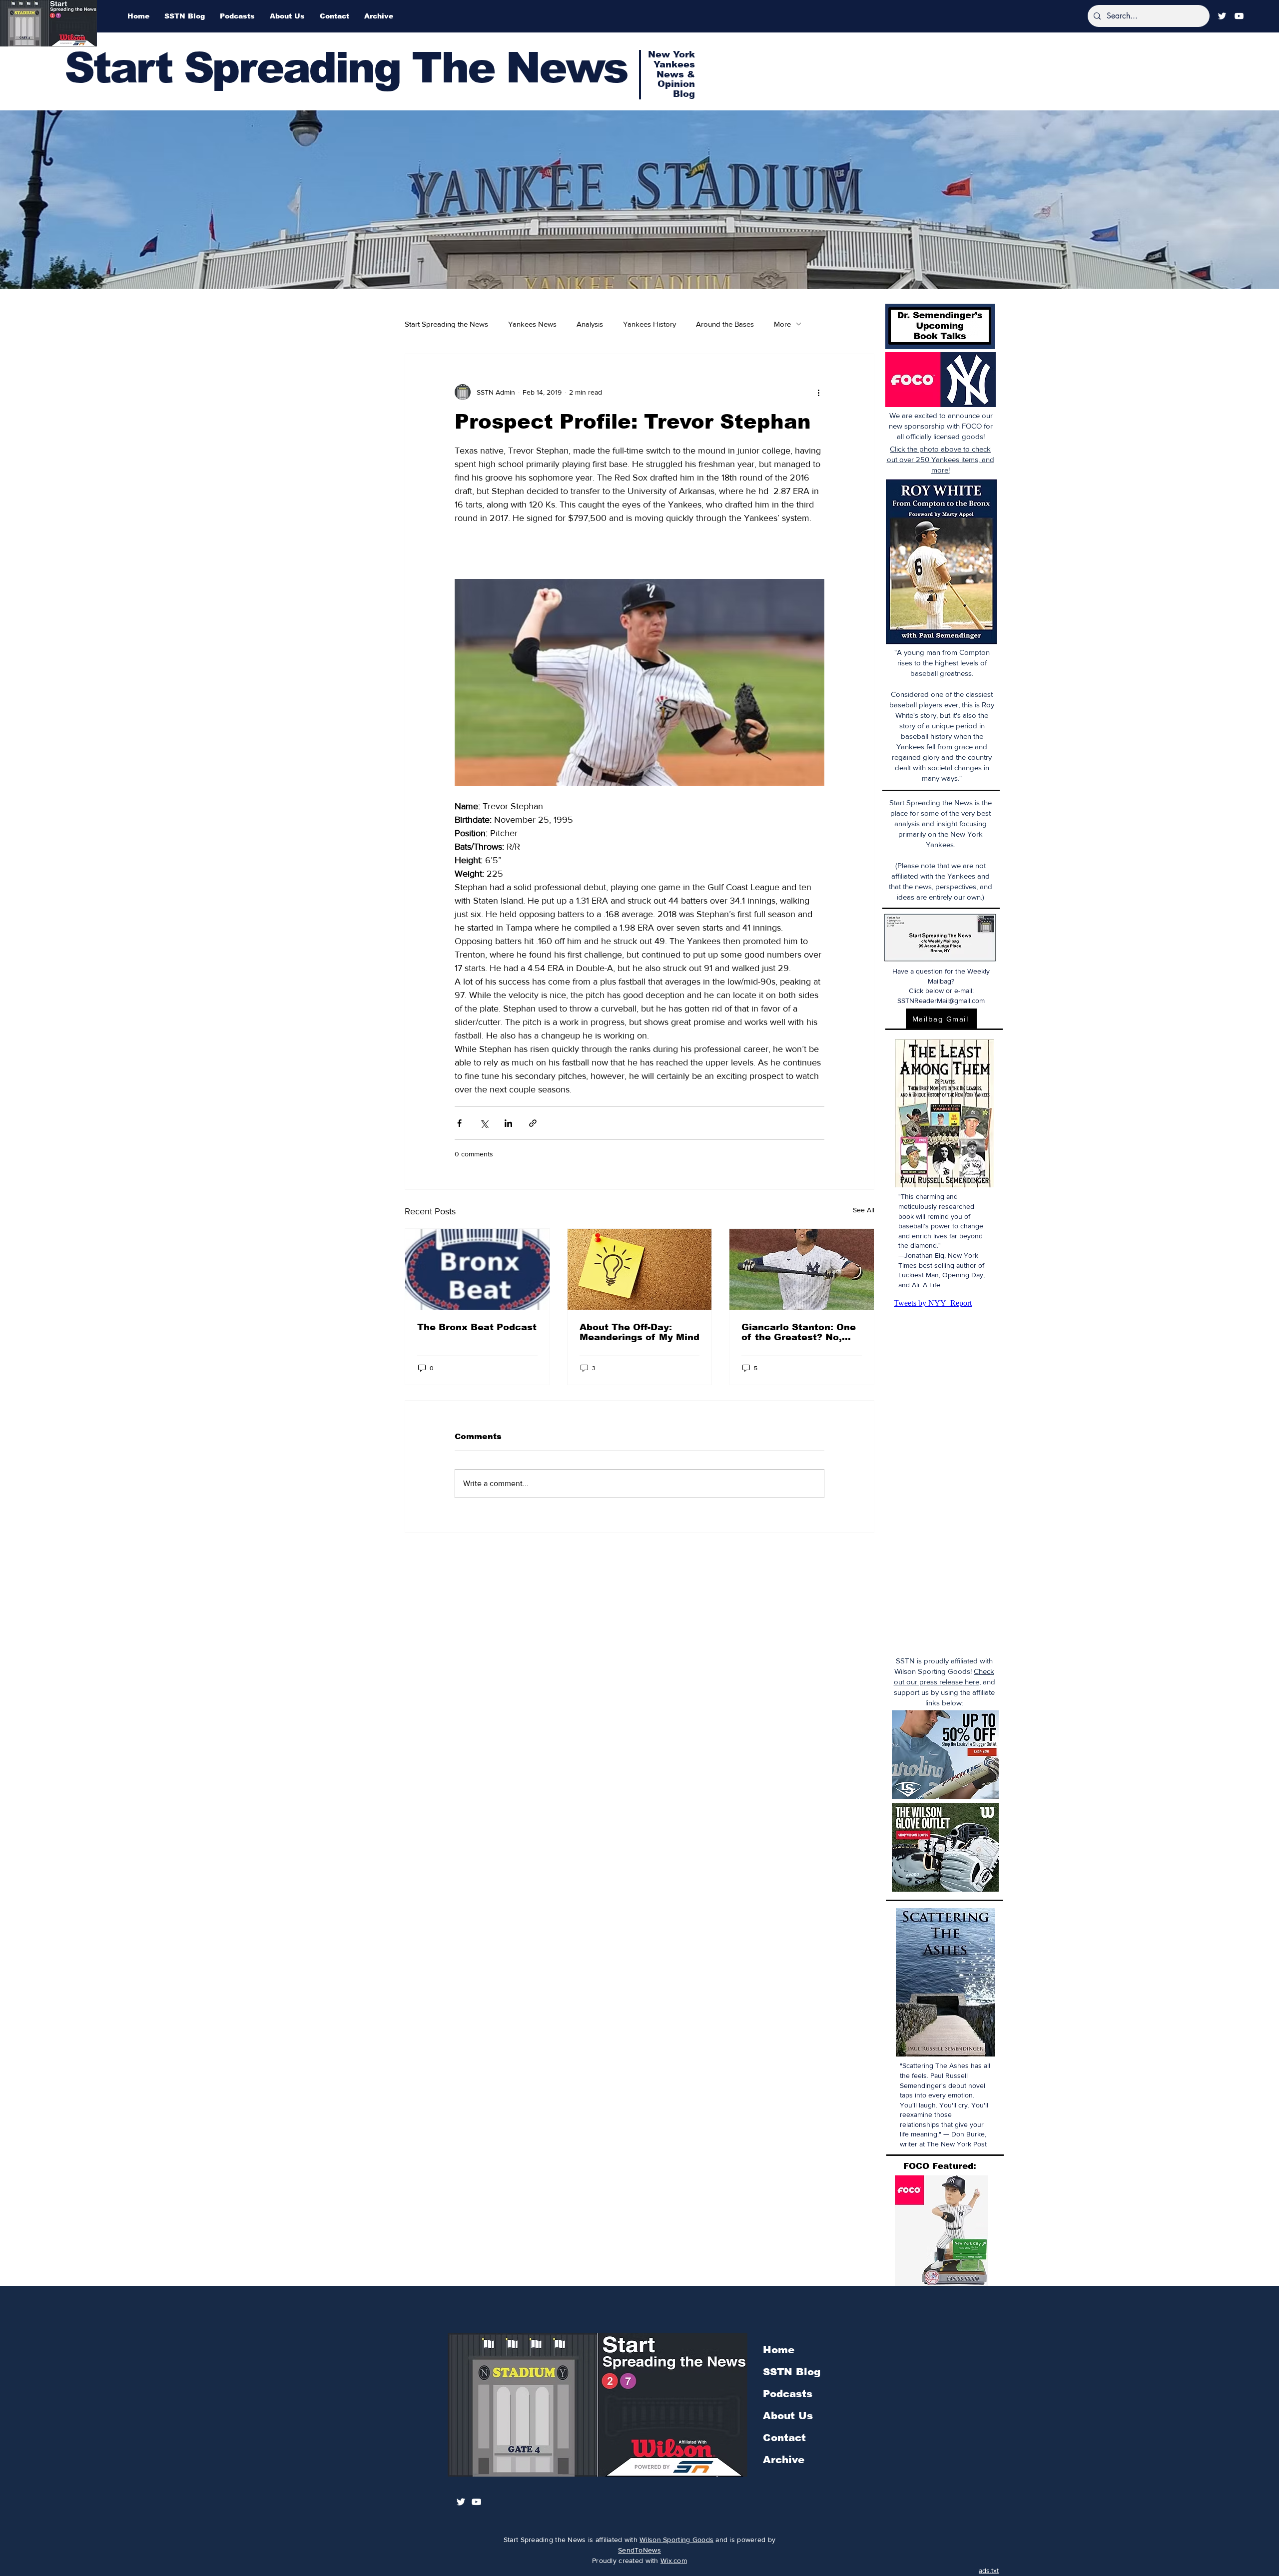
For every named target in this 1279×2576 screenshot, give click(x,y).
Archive (784, 2460)
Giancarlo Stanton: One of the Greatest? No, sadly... (799, 1332)
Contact (784, 2438)
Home (779, 2350)
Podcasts (788, 2394)
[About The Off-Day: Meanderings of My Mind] (640, 1269)
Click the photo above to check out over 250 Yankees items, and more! (941, 459)
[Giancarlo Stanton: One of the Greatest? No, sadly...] (802, 1269)
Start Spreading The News (346, 68)
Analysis (590, 324)
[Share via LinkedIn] (508, 1123)
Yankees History (649, 324)
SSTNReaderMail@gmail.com (941, 1001)
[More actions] (818, 392)
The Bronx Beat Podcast (477, 1327)
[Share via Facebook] (459, 1123)
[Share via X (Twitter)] (484, 1123)
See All (864, 1210)
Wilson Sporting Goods (676, 2540)
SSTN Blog (792, 2372)
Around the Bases (725, 324)
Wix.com (674, 2561)
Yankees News (532, 324)
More (782, 324)
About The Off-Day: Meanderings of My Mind (639, 1332)
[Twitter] (1222, 16)
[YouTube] (1239, 16)
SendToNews (639, 2550)
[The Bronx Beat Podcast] (477, 1269)
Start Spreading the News (446, 324)
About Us (788, 2416)
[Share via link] (533, 1123)
